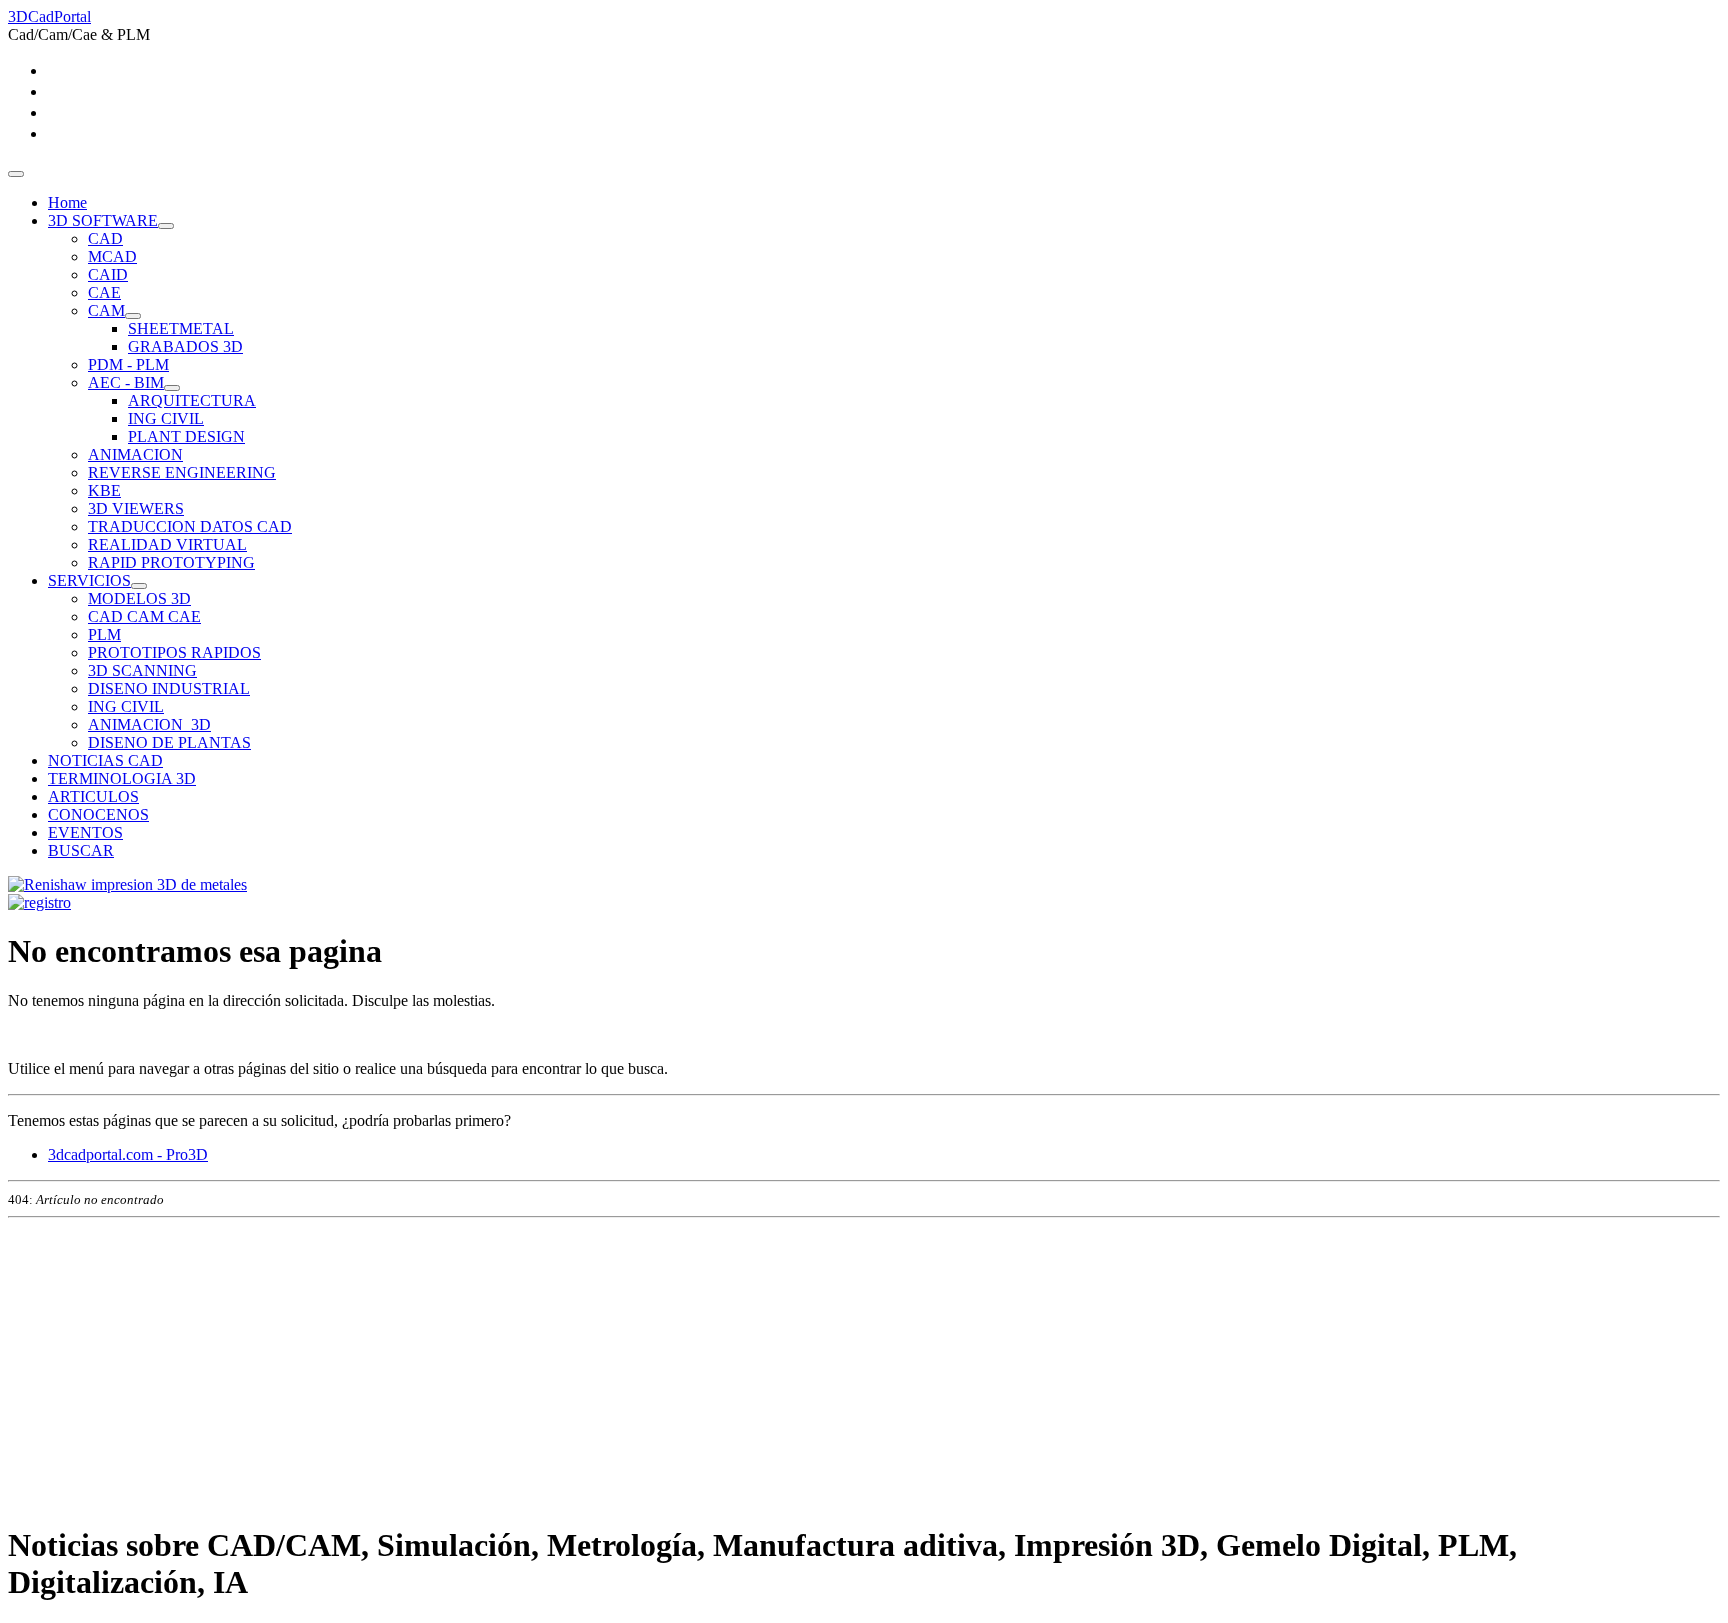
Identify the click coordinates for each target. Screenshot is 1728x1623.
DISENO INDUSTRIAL (169, 688)
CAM (106, 310)
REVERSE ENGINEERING (182, 472)
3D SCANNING (142, 670)
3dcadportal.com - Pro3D (128, 1154)
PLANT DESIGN (186, 436)
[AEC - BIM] (172, 388)
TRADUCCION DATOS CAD (190, 526)
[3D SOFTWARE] (166, 226)
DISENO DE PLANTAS (169, 742)
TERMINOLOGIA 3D (122, 778)
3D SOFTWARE (103, 220)
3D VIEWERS (136, 508)
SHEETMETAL (181, 328)
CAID (108, 274)
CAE (104, 292)
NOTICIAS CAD (105, 760)
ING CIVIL (166, 418)
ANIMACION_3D (149, 724)
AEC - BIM (126, 382)
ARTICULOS (93, 796)
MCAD (112, 256)
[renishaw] (127, 884)
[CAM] (133, 316)
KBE (104, 490)
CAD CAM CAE (144, 616)
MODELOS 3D (139, 598)
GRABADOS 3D (185, 346)
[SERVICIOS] (139, 586)
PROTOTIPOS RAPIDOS (174, 652)
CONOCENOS (98, 814)
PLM (104, 634)
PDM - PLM (128, 364)
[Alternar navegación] (16, 174)
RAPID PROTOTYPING (171, 562)
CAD (105, 238)
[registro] (39, 902)
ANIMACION (135, 454)
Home (67, 202)
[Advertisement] (608, 1366)
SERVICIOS (89, 580)
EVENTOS (85, 832)
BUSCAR (81, 850)
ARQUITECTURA (192, 400)
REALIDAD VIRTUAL (167, 544)
